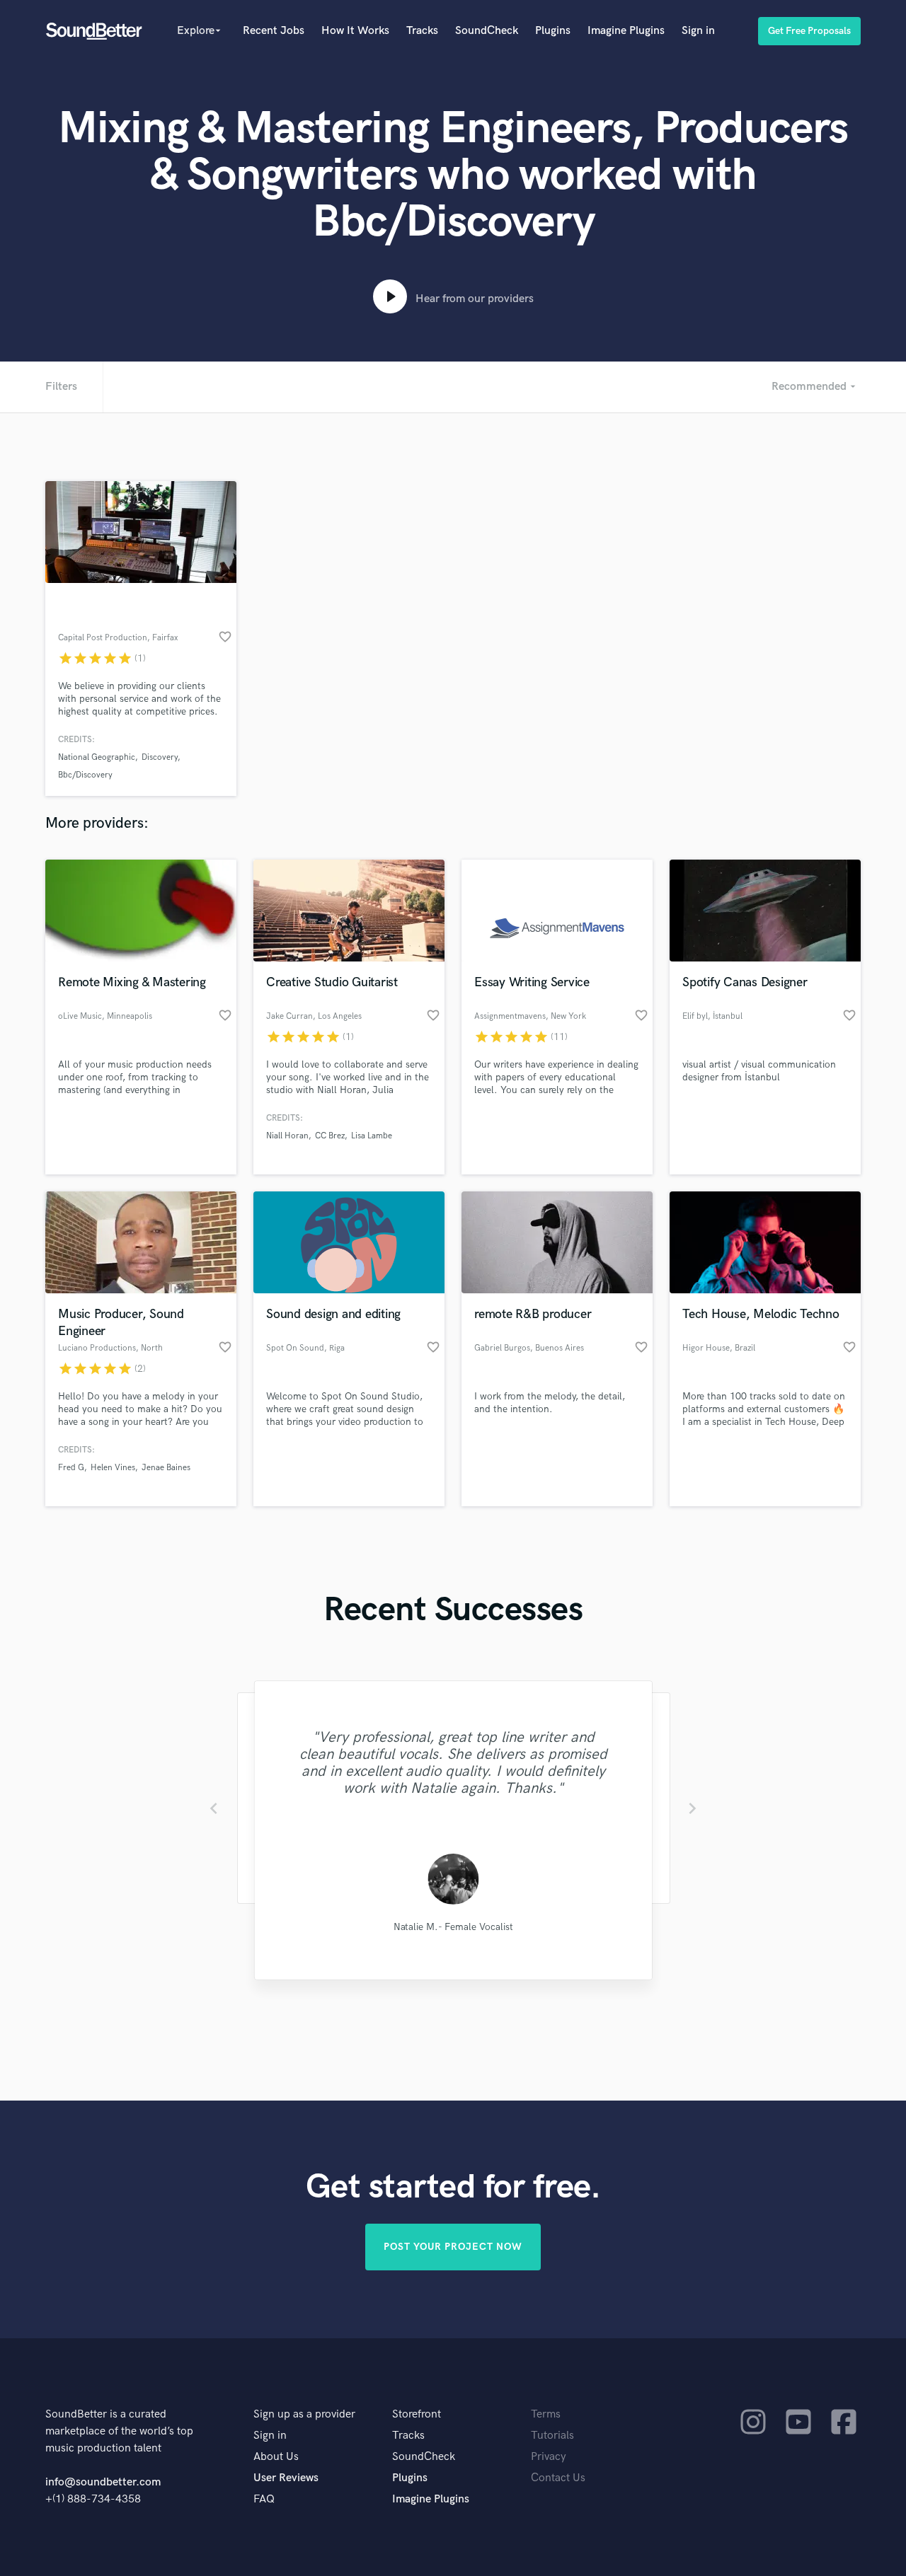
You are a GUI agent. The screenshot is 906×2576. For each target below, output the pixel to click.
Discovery (160, 757)
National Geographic (97, 757)
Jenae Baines (166, 1468)
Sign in (698, 31)
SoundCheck (487, 31)
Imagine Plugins (626, 31)
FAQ (264, 2499)
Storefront (417, 2414)
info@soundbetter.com (103, 2482)
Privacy (549, 2457)
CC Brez (330, 1136)
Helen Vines (113, 1468)
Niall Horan (287, 1136)
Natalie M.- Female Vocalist (453, 1927)
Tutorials (552, 2436)
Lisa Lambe (372, 1136)
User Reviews (286, 2478)
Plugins (553, 31)
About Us (276, 2457)
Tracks (422, 31)
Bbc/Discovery (85, 775)
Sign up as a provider (304, 2414)
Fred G (71, 1468)
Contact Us (558, 2478)
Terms (546, 2414)
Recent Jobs (274, 31)
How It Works (355, 31)
